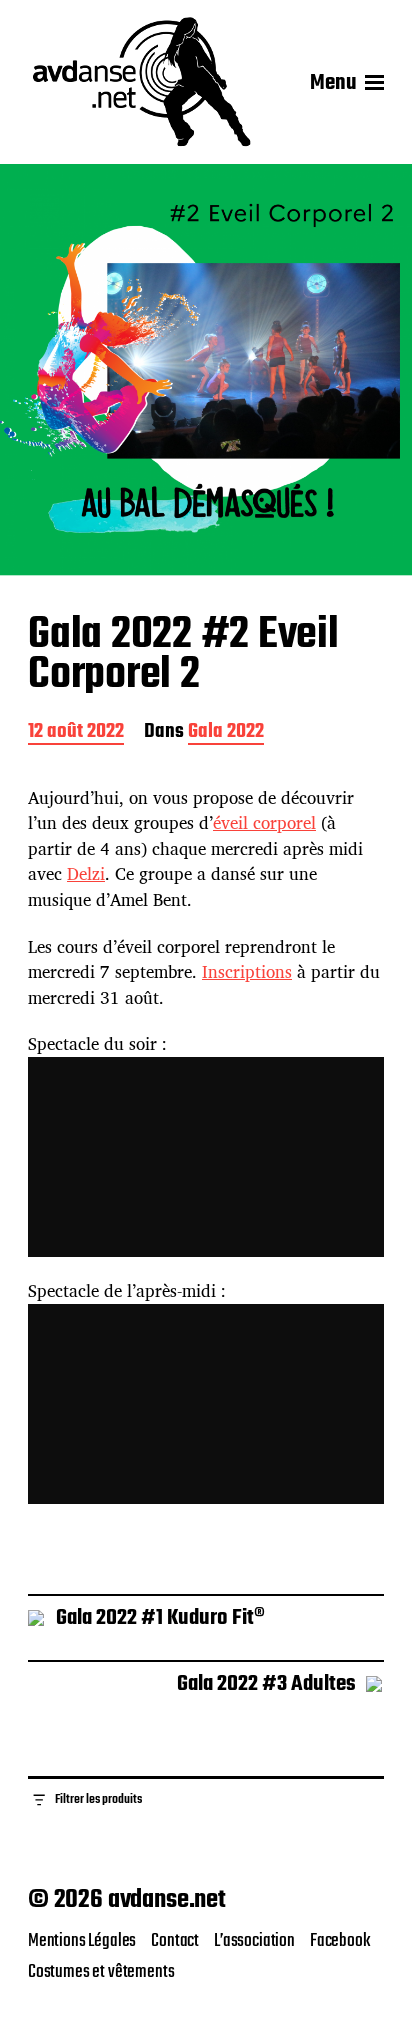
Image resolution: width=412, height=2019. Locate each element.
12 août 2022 (76, 733)
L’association (254, 1941)
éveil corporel (264, 822)
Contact (175, 1941)
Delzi (86, 873)
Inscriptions (247, 971)
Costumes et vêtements (101, 1972)
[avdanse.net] (140, 83)
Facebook (340, 1941)
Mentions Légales (82, 1941)
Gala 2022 (226, 733)
